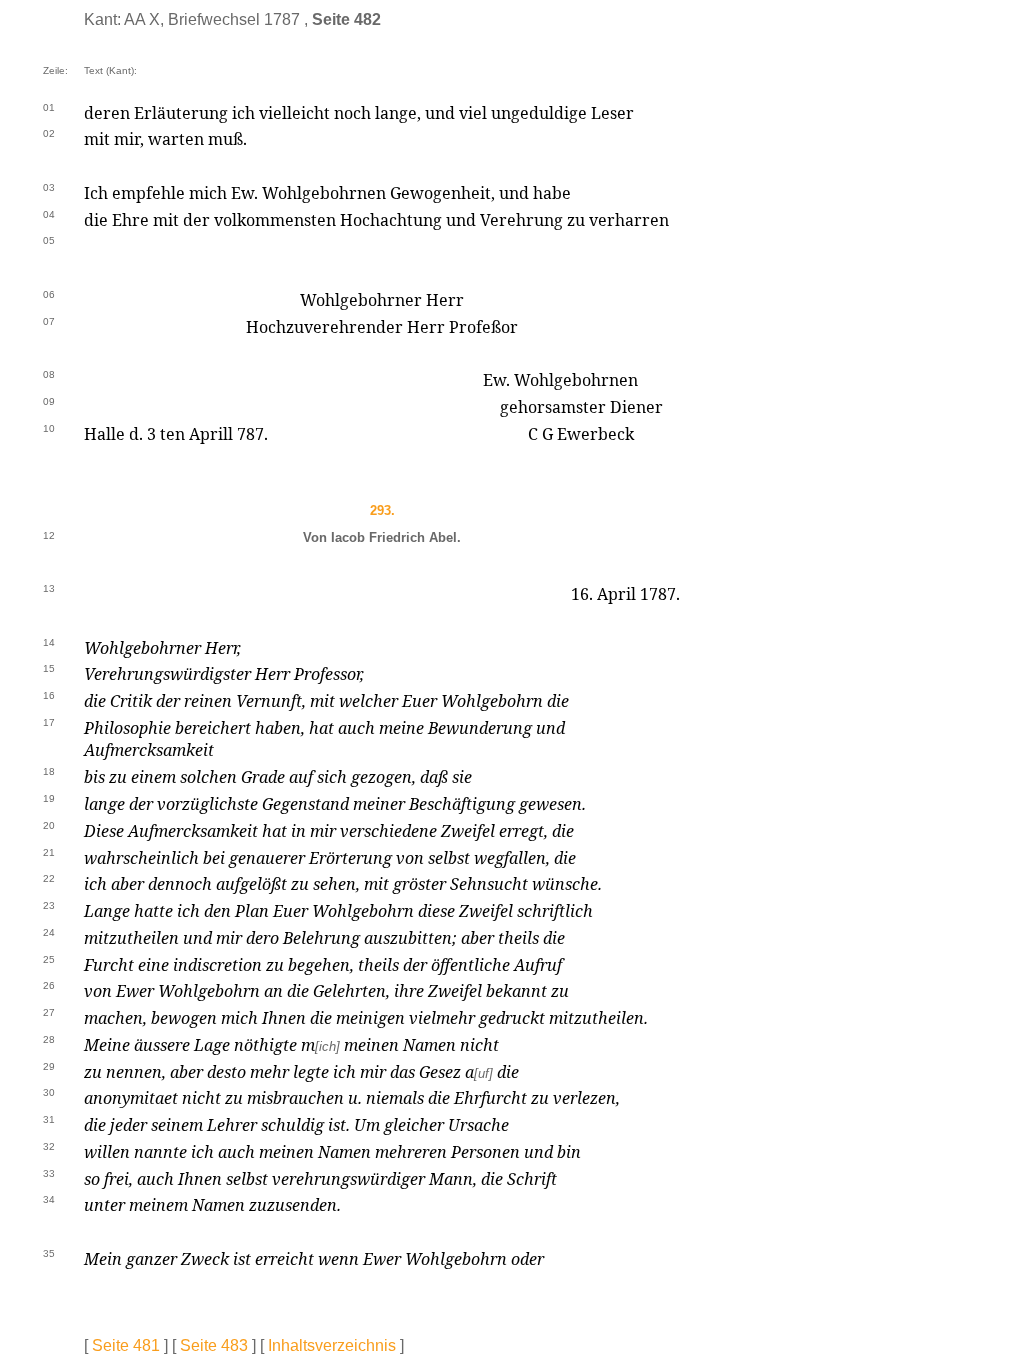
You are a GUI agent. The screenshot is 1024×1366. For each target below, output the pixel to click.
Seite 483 (214, 1345)
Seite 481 (126, 1345)
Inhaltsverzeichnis (332, 1345)
